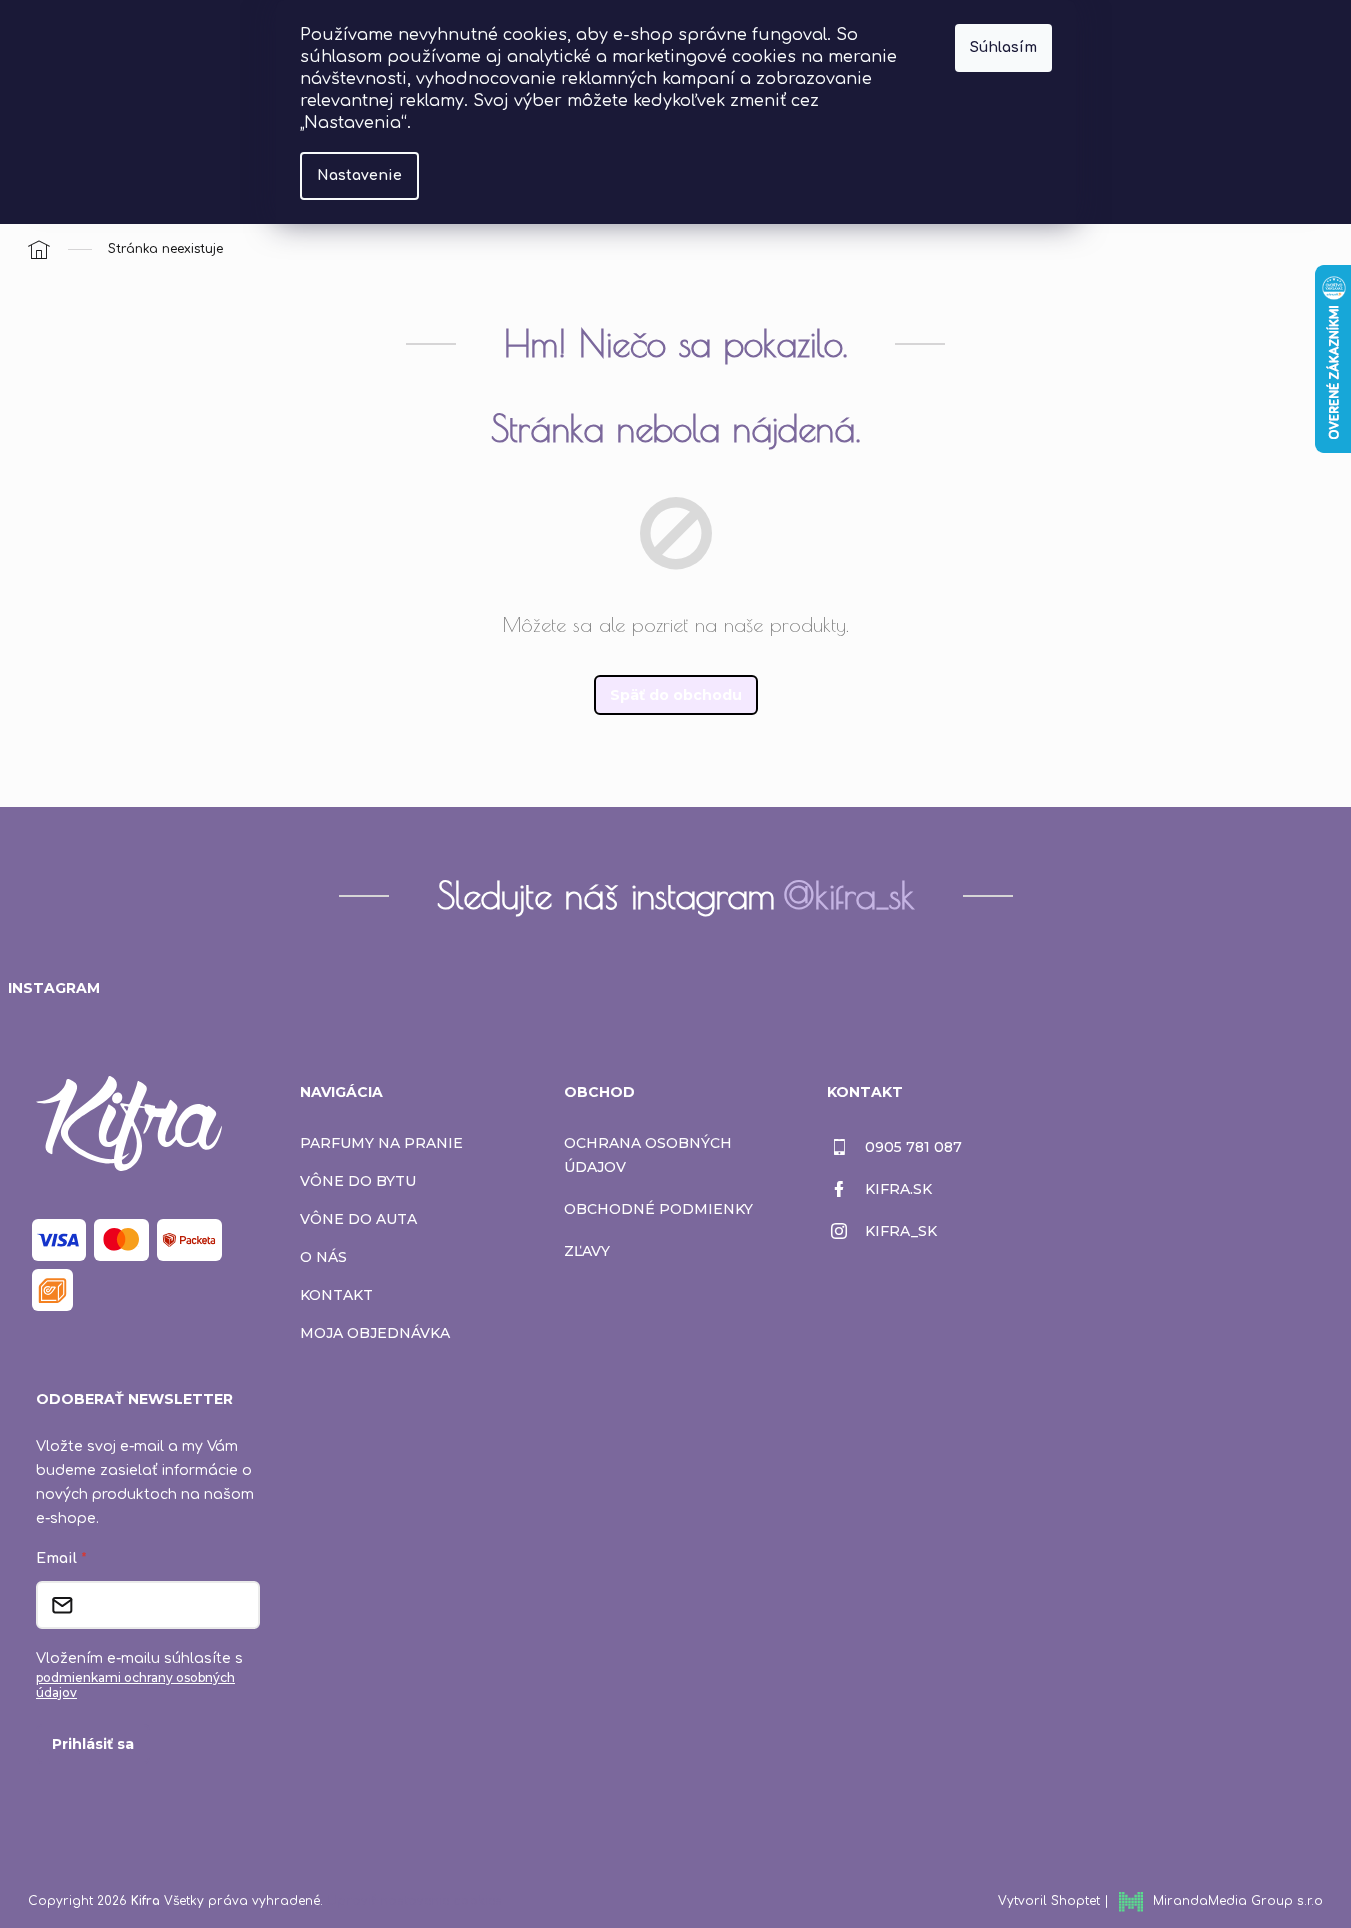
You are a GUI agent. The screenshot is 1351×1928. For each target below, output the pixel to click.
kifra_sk (901, 1231)
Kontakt (336, 1295)
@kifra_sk (849, 895)
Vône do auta (358, 1219)
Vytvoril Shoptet (1049, 1901)
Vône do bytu (358, 1181)
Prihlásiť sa (93, 1744)
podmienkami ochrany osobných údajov (135, 1685)
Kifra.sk (898, 1189)
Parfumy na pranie (381, 1143)
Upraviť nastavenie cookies (414, 1901)
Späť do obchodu (676, 695)
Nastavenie (359, 175)
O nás (323, 1257)
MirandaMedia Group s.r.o (1238, 1901)
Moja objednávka (375, 1333)
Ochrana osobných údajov (648, 1155)
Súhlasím (1003, 47)
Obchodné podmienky (658, 1209)
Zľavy (587, 1251)
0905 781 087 (913, 1147)
